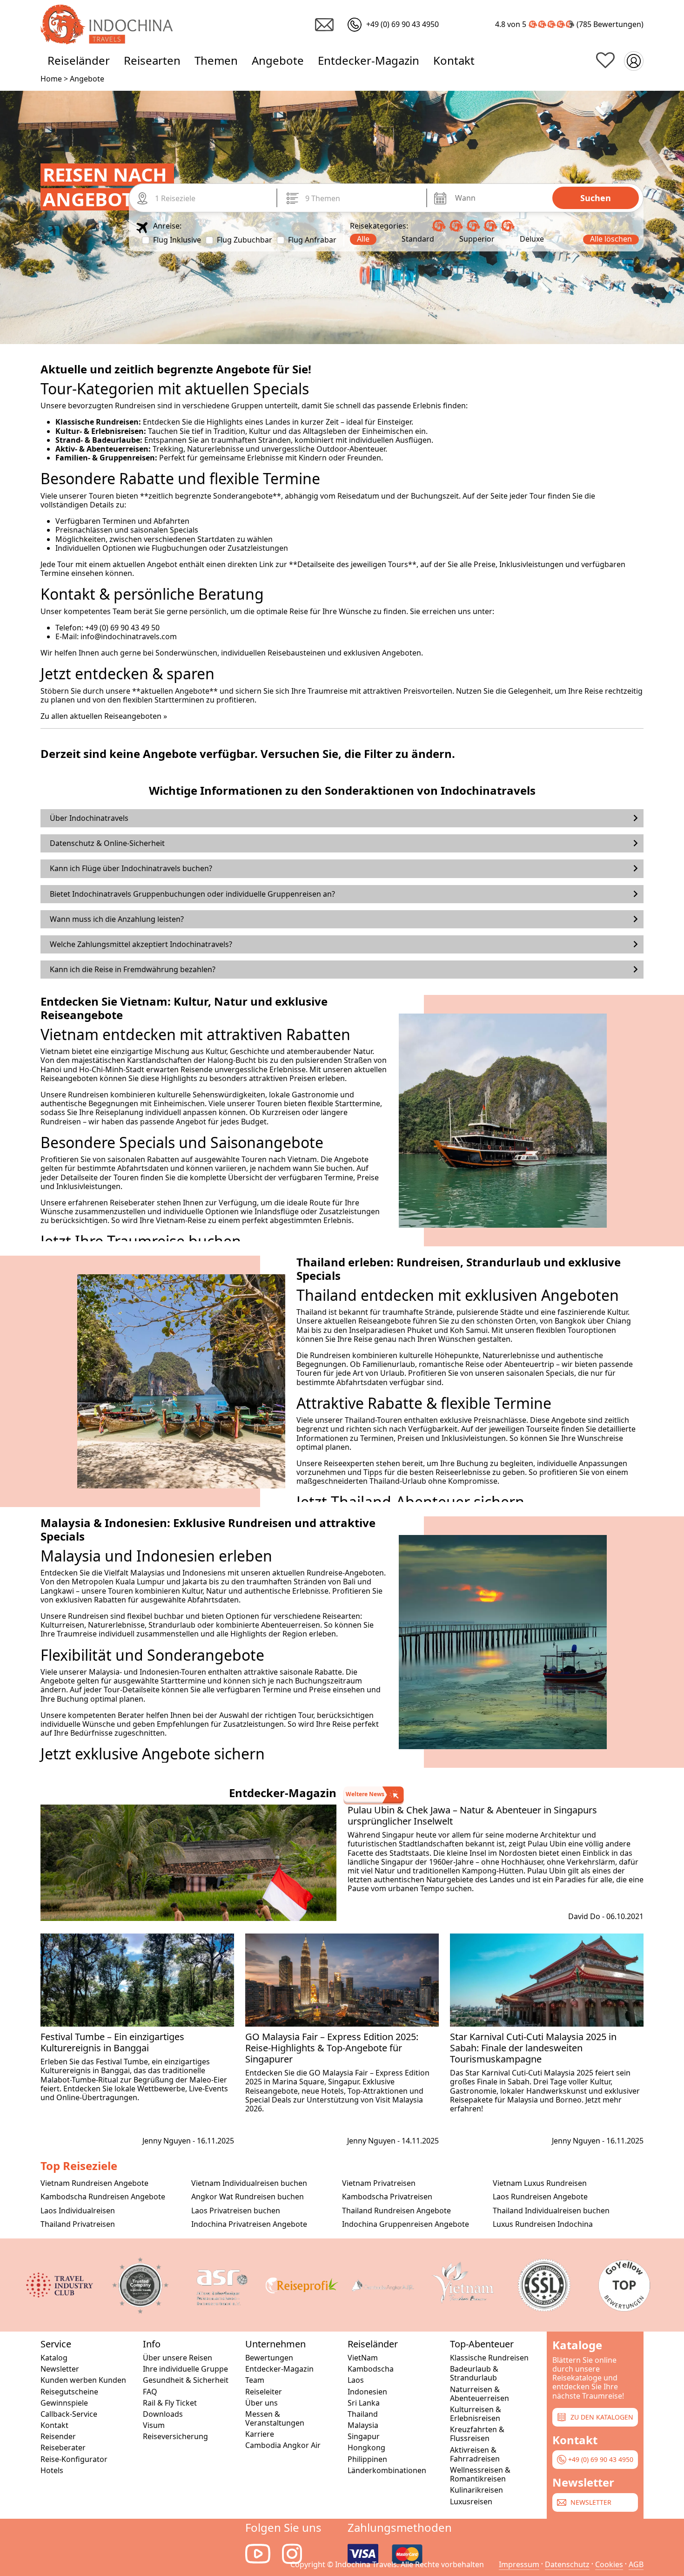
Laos (356, 2380)
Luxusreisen (471, 2502)
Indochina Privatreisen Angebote (249, 2224)
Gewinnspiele (64, 2403)
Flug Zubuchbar (245, 240)
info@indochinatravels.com (129, 636)
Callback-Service (69, 2414)
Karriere (260, 2434)
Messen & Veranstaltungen (275, 2419)
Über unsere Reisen (178, 2358)
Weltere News (365, 1794)
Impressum (519, 2564)
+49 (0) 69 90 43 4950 (600, 2459)
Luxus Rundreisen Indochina (543, 2224)
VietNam (363, 2358)
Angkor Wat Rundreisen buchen (248, 2197)
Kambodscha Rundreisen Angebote (103, 2197)
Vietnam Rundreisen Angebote (94, 2183)
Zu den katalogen (601, 2417)
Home (51, 79)
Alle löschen (611, 239)
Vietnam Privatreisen (379, 2183)
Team (255, 2380)
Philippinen (367, 2459)
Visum (154, 2425)
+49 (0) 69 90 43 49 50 (122, 628)
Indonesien (367, 2392)
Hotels (52, 2471)
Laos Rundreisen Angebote (540, 2197)
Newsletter (60, 2369)
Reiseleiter (264, 2392)
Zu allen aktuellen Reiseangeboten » (104, 716)
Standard (418, 239)
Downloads (163, 2414)
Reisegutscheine (69, 2392)
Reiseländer (79, 60)
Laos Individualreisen (78, 2211)
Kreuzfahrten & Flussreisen (477, 2434)
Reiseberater (63, 2448)
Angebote (278, 60)
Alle (363, 239)
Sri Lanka (364, 2403)
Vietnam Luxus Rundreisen (540, 2183)
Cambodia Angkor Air (283, 2445)
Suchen (596, 198)
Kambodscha (371, 2369)
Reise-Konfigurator (74, 2459)
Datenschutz (567, 2564)
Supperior (477, 239)
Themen (216, 60)
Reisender (58, 2437)
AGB (636, 2564)
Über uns (262, 2403)
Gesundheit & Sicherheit (186, 2380)
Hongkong (366, 2448)
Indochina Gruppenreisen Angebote (406, 2224)
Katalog (54, 2358)
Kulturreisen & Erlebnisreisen (476, 2414)
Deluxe (532, 239)
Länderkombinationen (387, 2471)
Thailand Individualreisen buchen (551, 2211)
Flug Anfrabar (312, 240)
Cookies (609, 2564)
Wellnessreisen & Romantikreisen (480, 2475)
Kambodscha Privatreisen (387, 2197)
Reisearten (152, 60)
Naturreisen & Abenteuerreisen (479, 2394)
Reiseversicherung (175, 2437)
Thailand (363, 2414)
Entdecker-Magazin (369, 60)
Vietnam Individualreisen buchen (249, 2183)
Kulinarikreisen (476, 2490)
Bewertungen (617, 24)
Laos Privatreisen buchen (236, 2211)
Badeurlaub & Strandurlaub (474, 2373)
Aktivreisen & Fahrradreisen (475, 2454)
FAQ (150, 2392)
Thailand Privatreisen (78, 2224)
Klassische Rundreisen (489, 2358)
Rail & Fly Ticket (170, 2403)
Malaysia (363, 2425)
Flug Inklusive (177, 240)
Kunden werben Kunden (83, 2380)
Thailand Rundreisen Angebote (396, 2211)
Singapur (364, 2437)
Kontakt (454, 60)
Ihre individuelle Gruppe (185, 2369)
